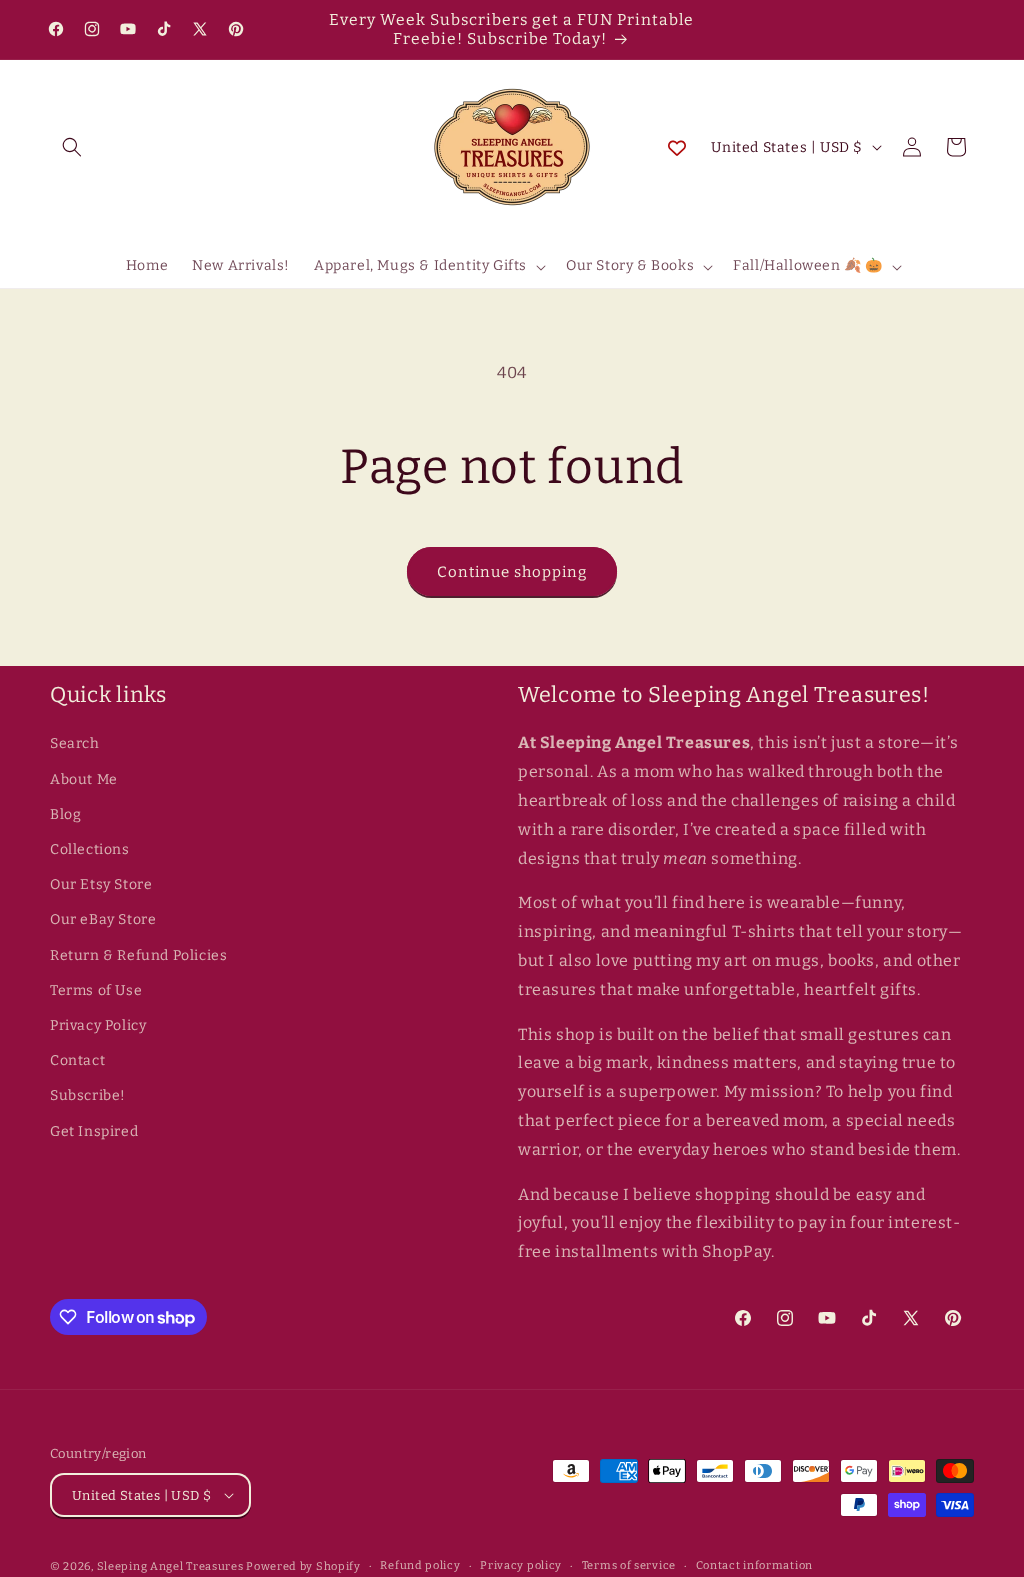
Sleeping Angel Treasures (170, 1566)
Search (75, 743)
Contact (77, 1060)
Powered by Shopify (303, 1566)
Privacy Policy (98, 1025)
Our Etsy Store (101, 884)
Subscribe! (88, 1095)
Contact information (754, 1565)
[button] (72, 147)
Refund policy (420, 1565)
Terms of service (629, 1565)
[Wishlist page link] (677, 147)
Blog (65, 814)
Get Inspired (94, 1131)
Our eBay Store (103, 919)
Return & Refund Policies (138, 955)
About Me (84, 779)
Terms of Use (96, 990)
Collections (90, 849)
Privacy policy (521, 1565)
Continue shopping (512, 572)
